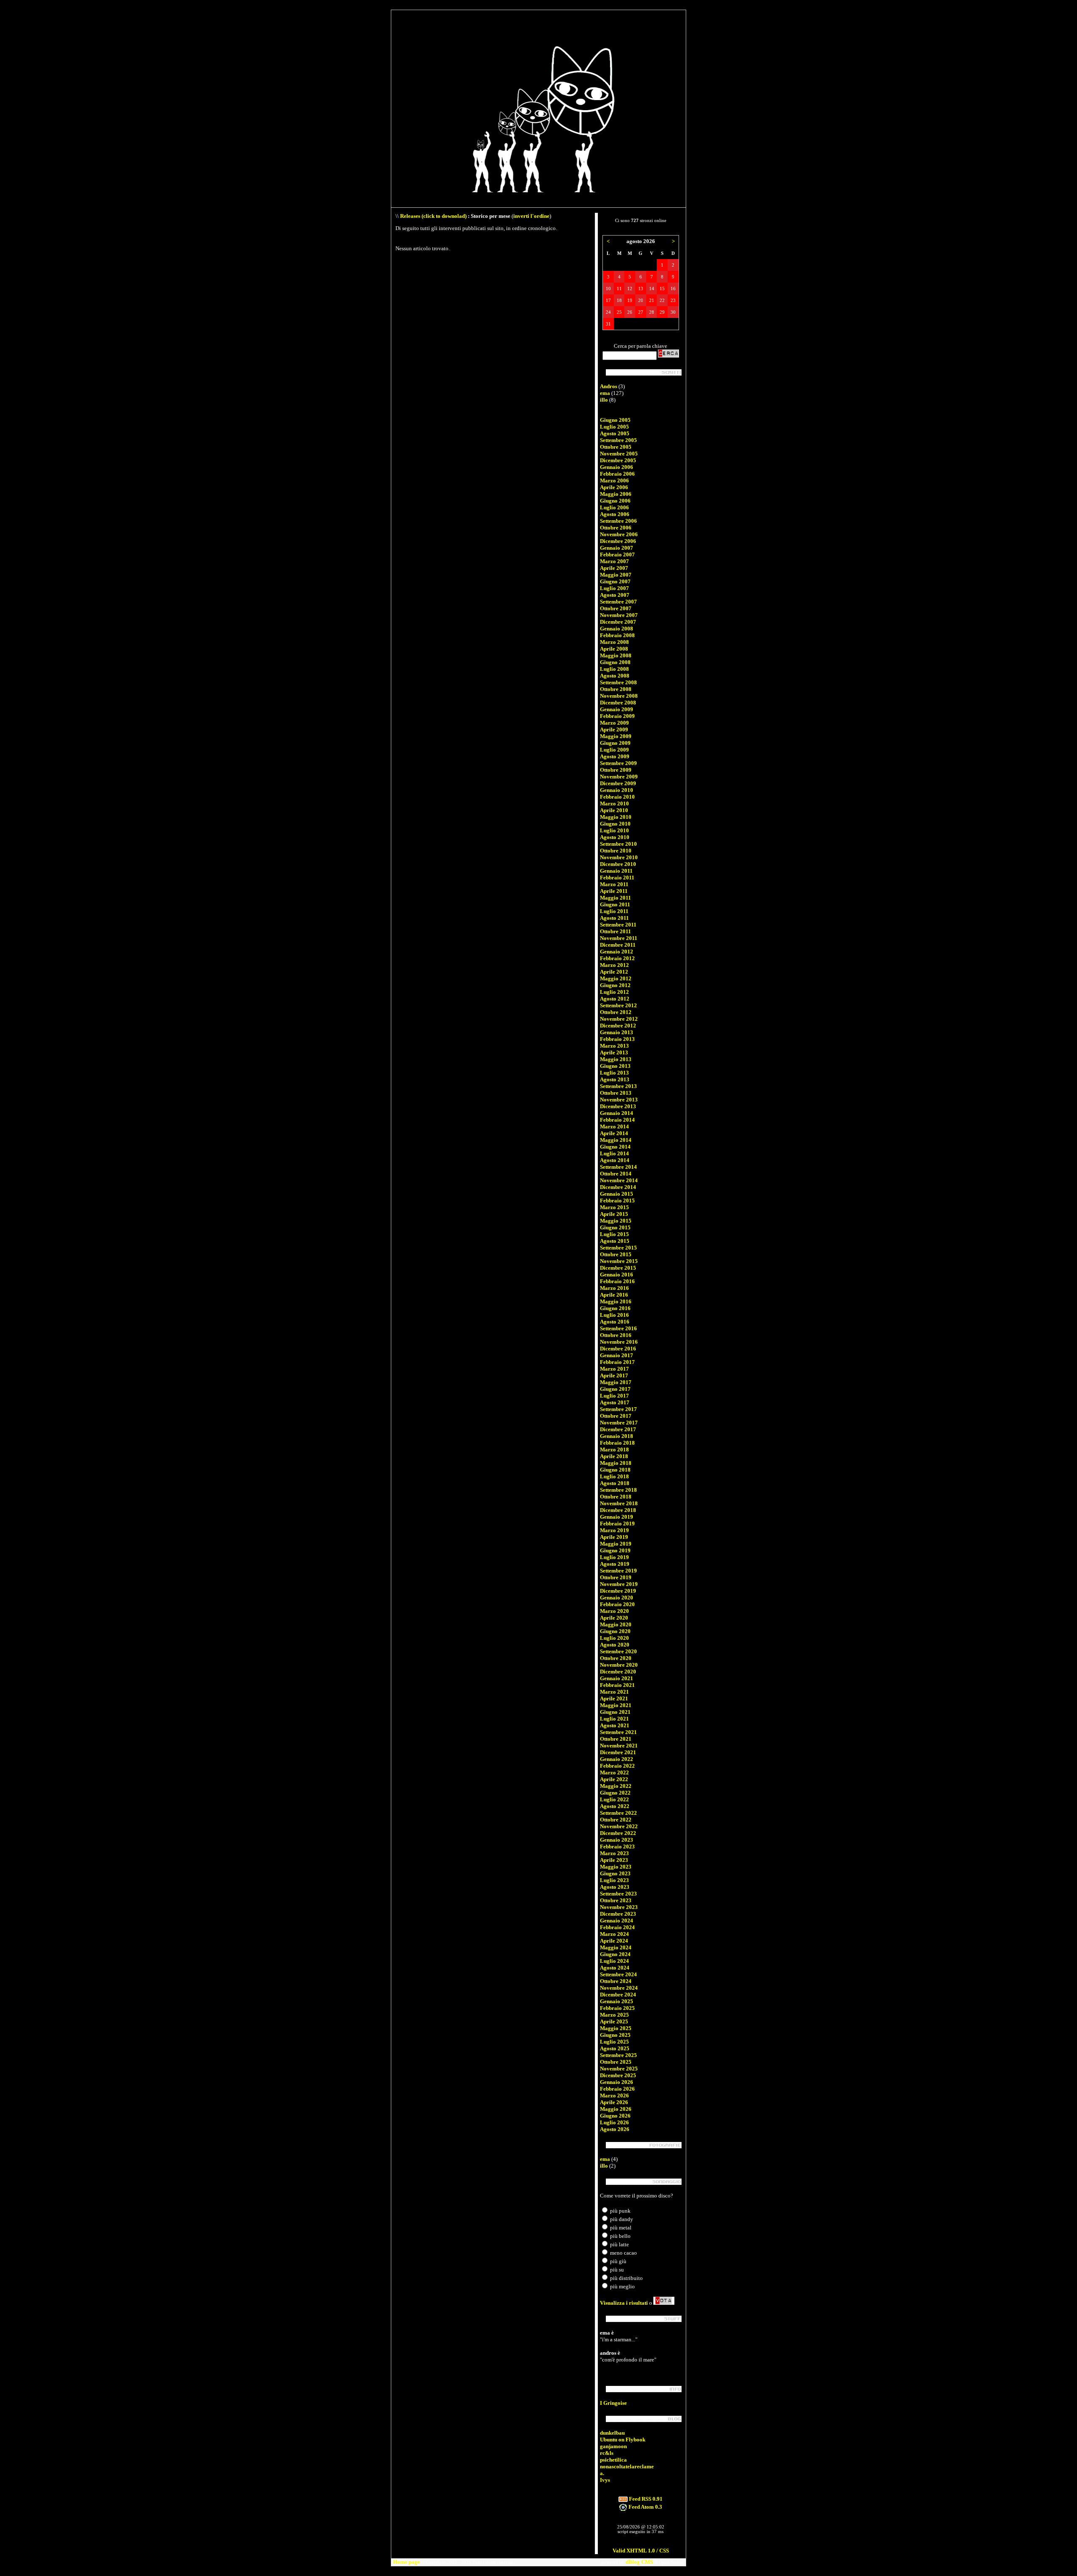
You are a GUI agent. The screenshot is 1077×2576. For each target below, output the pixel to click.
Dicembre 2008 (618, 703)
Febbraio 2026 (617, 2089)
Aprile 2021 (614, 1698)
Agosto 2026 (615, 2129)
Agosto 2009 (615, 756)
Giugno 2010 (615, 824)
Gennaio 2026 (617, 2082)
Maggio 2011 (615, 898)
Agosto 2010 (615, 837)
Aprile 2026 (614, 2102)
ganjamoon (613, 2446)
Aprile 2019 (614, 1537)
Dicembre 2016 (618, 1349)
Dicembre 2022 (618, 1833)
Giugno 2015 (615, 1227)
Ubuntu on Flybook (623, 2440)
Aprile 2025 (614, 2021)
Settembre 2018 (618, 1490)
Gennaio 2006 (617, 467)
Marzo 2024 (614, 1934)
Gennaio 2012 (617, 952)
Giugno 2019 (615, 1550)
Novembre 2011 (619, 938)
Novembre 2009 (619, 777)
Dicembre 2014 (618, 1187)
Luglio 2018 (614, 1476)
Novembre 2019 (619, 1584)
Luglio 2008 (614, 669)
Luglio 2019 (614, 1557)
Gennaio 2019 (617, 1517)
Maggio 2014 (616, 1140)
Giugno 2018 (615, 1470)
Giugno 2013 (615, 1066)
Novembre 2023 (619, 1907)
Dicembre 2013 (618, 1106)
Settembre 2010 (618, 844)
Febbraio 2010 (617, 797)
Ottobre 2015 (616, 1254)
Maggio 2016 (616, 1301)
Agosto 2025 (615, 2048)
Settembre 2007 (618, 602)
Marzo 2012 (614, 965)
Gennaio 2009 (617, 709)
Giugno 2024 (615, 1954)
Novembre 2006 (619, 534)
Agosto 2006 (615, 514)
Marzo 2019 (614, 1530)
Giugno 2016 (615, 1308)
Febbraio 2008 (617, 635)
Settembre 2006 (618, 521)
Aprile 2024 (614, 1941)
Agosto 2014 (615, 1160)
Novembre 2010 (619, 857)
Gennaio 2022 (617, 1759)
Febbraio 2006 (617, 474)
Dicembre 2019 (618, 1591)
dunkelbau (612, 2433)
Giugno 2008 (615, 662)
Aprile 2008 (614, 649)
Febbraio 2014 (617, 1120)
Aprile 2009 (614, 729)
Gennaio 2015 (617, 1194)
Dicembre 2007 (618, 622)
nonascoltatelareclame (627, 2466)
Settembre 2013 (618, 1086)
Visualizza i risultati (624, 2303)
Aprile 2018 (614, 1456)
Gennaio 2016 (617, 1275)
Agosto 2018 (615, 1483)
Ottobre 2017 (616, 1416)
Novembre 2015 (619, 1261)
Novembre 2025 (619, 2069)
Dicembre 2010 (618, 864)
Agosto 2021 (615, 1725)
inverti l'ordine (531, 216)
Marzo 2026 (614, 2095)
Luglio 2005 (614, 427)
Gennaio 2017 (617, 1355)
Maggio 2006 (616, 494)
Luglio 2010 (614, 830)
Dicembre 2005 (618, 460)
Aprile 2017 (614, 1375)
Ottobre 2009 (616, 770)
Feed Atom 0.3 (645, 2507)
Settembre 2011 (618, 925)
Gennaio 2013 (617, 1032)
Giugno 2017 (615, 1389)
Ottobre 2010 (616, 851)
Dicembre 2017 (618, 1429)
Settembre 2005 (618, 440)
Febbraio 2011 (617, 878)
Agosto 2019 (615, 1564)
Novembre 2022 (619, 1826)
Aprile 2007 (614, 568)
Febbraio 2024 (617, 1927)
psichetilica (613, 2460)
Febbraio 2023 (617, 1847)
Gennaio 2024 (617, 1921)
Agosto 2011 (614, 918)
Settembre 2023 (618, 1894)
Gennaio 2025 (617, 2001)
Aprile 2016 (614, 1295)
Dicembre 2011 (618, 945)
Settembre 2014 (618, 1167)
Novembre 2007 (619, 615)
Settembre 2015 (618, 1248)
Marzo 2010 (614, 804)
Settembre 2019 (618, 1571)
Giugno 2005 (615, 420)
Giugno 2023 (615, 1873)
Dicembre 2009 (618, 783)
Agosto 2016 (615, 1322)
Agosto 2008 (615, 676)
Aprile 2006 (614, 487)
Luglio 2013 (614, 1073)
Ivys (605, 2480)
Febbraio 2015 (617, 1201)
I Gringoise (613, 2403)
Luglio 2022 (614, 1799)
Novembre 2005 (619, 454)
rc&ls (607, 2453)
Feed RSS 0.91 (645, 2499)
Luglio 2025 (614, 2042)
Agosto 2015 (615, 1241)
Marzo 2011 (614, 884)
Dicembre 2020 (618, 1672)
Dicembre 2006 (618, 541)
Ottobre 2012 (616, 1012)
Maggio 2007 (616, 575)
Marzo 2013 (614, 1046)
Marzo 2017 (614, 1369)
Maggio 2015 (616, 1221)
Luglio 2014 (614, 1153)
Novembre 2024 (619, 1988)
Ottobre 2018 (616, 1497)
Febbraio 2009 (617, 716)
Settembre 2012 (618, 1005)
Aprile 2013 (614, 1052)
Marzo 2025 (614, 2015)
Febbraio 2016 (617, 1281)
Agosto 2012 (615, 999)
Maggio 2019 (616, 1544)
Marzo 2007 (614, 561)
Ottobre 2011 (615, 931)
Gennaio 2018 (617, 1436)
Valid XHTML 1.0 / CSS (641, 2551)
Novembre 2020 (619, 1665)
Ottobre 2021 (616, 1739)
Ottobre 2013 (616, 1093)
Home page (406, 2562)
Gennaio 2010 (617, 790)
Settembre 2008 (618, 682)
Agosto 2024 (615, 1968)
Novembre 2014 (619, 1180)
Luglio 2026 (614, 2122)
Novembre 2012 (619, 1019)
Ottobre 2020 (616, 1658)
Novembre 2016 (619, 1342)
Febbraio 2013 (617, 1039)
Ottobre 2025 (616, 2062)
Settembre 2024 (618, 1974)
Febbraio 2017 (617, 1362)
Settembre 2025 (618, 2055)
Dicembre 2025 (618, 2075)
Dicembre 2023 (618, 1914)
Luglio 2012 (614, 992)
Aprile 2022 (614, 1779)
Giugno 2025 (615, 2035)
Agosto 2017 (615, 1402)
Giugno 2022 (615, 1793)
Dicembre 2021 (618, 1752)
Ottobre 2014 (616, 1174)
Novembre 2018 (619, 1503)
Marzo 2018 (614, 1449)
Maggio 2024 (616, 1947)
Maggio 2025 (616, 2028)
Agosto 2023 (615, 1887)
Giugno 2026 (615, 2116)
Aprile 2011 (614, 891)
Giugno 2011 (615, 904)
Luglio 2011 (614, 911)
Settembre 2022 (618, 1813)
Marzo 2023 (614, 1853)
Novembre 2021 (619, 1746)
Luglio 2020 (614, 1638)
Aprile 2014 (614, 1133)
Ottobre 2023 (616, 1900)
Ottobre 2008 (616, 689)
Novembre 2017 (619, 1423)
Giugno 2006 (615, 501)
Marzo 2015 (614, 1207)
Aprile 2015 (614, 1214)
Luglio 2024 (614, 1961)
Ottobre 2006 (616, 528)
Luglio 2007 (614, 588)
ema (605, 393)
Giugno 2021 (615, 1712)
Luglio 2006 (614, 507)
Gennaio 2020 (617, 1598)
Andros (609, 386)
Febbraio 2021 (617, 1685)
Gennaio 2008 (617, 629)
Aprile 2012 (614, 972)
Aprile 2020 (614, 1618)
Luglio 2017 (614, 1396)
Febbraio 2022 (617, 1766)
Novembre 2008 (619, 696)
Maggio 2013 (616, 1059)
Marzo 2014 (614, 1127)
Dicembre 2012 (618, 1026)
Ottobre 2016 (616, 1335)
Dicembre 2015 (618, 1268)
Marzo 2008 (614, 642)
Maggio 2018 (616, 1463)
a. (602, 2473)
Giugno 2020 (615, 1631)
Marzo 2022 (614, 1772)
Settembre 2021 (618, 1732)
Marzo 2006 (614, 481)
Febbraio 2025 (617, 2008)
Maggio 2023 (616, 1867)
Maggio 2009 (616, 736)
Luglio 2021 (614, 1719)
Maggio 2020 (616, 1624)
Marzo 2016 (614, 1288)
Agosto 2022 (615, 1806)
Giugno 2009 (615, 743)
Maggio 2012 (616, 978)
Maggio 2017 (616, 1382)
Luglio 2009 (614, 750)
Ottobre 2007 (616, 608)
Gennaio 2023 (617, 1840)
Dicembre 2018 (618, 1510)
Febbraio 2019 (617, 1524)
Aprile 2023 (614, 1860)
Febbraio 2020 (617, 1604)
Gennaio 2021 (617, 1678)
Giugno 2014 (615, 1147)
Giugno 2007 (615, 581)
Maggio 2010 (616, 817)
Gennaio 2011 (616, 871)
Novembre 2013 (619, 1100)
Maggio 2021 (616, 1705)
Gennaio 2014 (617, 1113)
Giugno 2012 (615, 985)
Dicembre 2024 (618, 1995)
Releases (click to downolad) (433, 216)
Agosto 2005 (615, 433)
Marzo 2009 (614, 723)
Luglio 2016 (614, 1315)
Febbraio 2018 (617, 1443)
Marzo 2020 (614, 1611)
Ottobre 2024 (616, 1981)
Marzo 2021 (614, 1692)
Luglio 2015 (614, 1234)
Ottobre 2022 (616, 1820)
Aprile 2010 (614, 810)
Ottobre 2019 (616, 1577)
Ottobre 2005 (616, 447)
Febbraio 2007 (617, 555)
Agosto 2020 (615, 1645)
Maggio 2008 (616, 655)
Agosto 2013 (615, 1079)
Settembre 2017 (618, 1409)
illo (604, 400)
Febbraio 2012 (617, 958)
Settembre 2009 (618, 763)
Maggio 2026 (616, 2109)
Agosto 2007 (615, 595)
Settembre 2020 (618, 1651)
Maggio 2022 (616, 1786)
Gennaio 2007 (617, 548)
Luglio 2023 (614, 1880)
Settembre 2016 (618, 1328)
